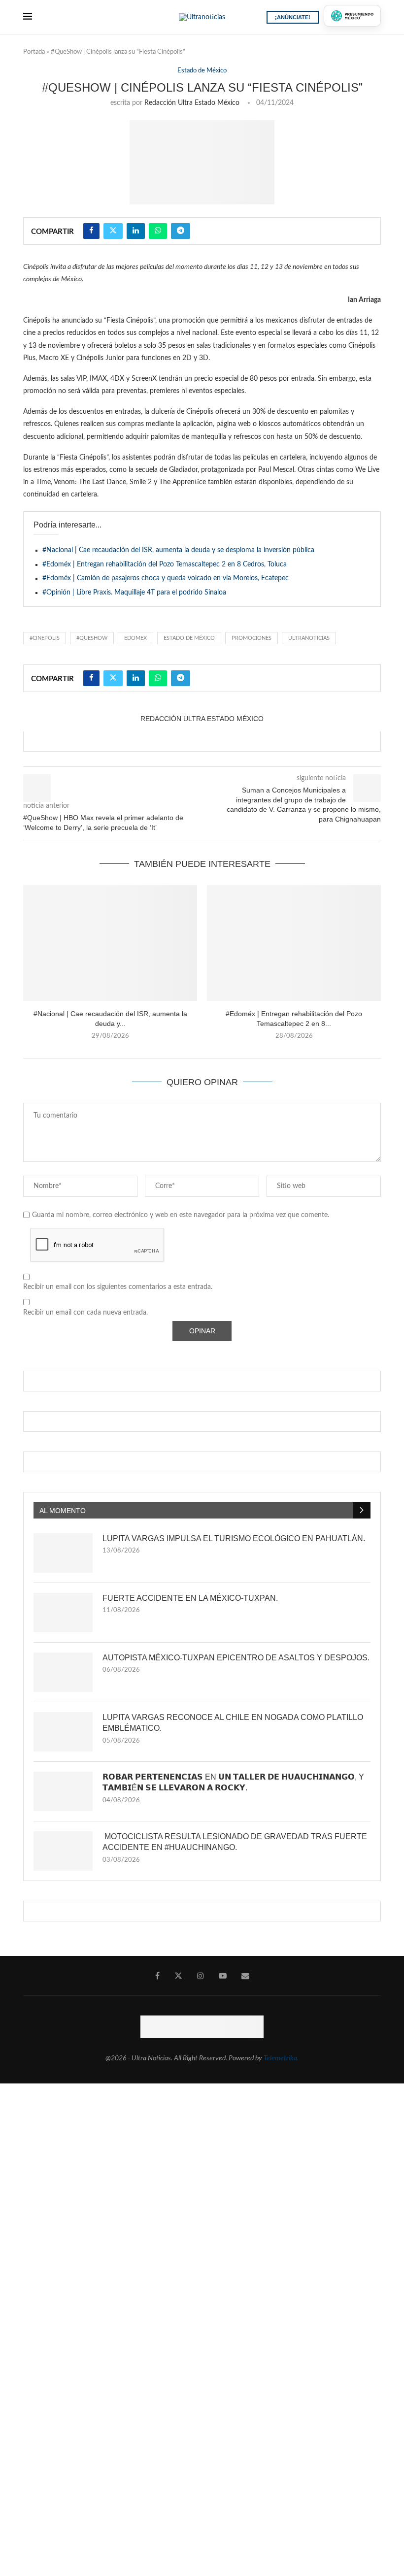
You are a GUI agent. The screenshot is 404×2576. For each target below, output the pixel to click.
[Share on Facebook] (91, 231)
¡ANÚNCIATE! (293, 17)
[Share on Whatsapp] (158, 231)
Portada (34, 52)
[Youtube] (223, 1976)
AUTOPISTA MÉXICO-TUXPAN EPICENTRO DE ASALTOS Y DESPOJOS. (236, 1658)
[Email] (245, 1976)
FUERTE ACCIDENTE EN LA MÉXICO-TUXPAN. (190, 1598)
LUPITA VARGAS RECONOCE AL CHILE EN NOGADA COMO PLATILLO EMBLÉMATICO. (233, 1723)
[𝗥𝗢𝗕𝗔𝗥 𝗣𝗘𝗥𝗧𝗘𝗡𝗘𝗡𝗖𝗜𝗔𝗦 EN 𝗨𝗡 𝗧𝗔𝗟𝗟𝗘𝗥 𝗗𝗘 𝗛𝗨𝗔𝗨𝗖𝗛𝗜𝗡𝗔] (63, 1791)
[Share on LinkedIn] (136, 231)
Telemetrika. (281, 2058)
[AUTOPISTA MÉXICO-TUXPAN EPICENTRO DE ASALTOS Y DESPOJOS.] (63, 1672)
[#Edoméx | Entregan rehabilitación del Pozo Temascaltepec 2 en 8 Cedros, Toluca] (294, 943)
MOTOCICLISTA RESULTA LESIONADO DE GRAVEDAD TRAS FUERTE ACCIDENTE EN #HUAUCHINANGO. (235, 1842)
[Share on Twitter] (113, 231)
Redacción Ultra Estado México (192, 103)
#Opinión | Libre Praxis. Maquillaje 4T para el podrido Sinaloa (134, 593)
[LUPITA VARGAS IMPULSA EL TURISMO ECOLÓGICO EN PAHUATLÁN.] (63, 1553)
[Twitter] (178, 1976)
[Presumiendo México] (352, 16)
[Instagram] (201, 1976)
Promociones (252, 638)
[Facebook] (157, 1976)
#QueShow (92, 638)
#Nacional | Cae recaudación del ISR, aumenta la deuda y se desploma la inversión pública (178, 550)
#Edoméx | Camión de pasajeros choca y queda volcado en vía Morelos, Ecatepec (166, 578)
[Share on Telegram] (181, 231)
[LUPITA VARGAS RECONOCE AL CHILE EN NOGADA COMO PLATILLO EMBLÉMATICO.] (63, 1732)
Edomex (135, 638)
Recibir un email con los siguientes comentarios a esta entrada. (118, 1287)
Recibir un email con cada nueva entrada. (85, 1313)
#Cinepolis (45, 638)
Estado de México (189, 638)
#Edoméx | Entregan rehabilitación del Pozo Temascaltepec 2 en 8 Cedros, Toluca (165, 564)
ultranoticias (309, 638)
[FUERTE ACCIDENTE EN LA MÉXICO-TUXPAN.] (63, 1613)
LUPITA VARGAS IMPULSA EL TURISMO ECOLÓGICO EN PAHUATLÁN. (234, 1538)
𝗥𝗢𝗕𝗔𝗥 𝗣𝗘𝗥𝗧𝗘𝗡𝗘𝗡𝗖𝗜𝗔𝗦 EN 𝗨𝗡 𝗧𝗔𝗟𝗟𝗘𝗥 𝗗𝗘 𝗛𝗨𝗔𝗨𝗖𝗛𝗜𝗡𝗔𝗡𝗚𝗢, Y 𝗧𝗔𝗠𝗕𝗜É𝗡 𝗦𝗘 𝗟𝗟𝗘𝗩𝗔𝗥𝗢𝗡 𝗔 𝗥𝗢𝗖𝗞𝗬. (233, 1782)
